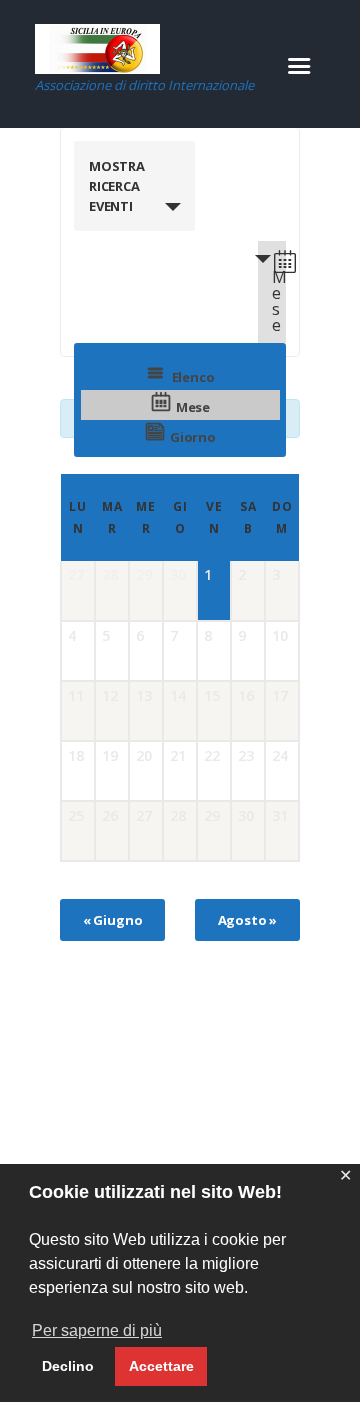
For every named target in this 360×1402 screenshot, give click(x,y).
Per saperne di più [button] (97, 1330)
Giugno (113, 920)
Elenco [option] (193, 377)
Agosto (248, 920)
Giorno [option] (193, 437)
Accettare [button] (161, 1366)
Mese (279, 301)
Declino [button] (68, 1366)
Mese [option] (193, 407)
